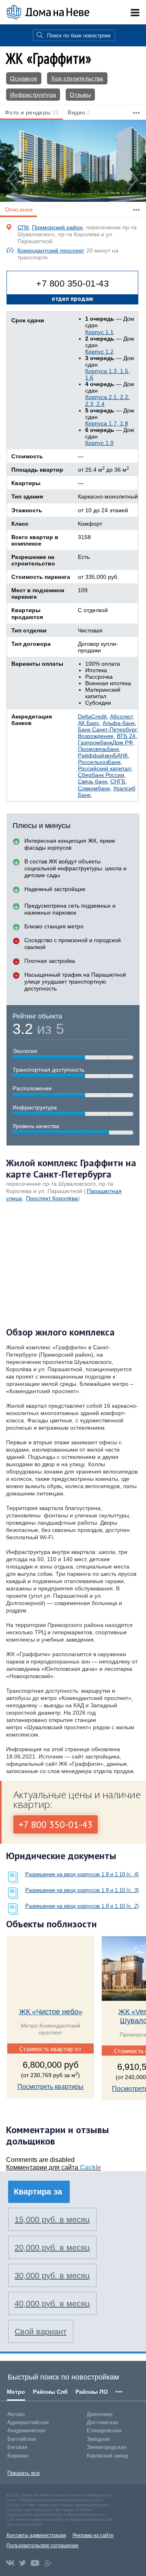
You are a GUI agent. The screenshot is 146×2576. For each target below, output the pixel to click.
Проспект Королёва (52, 1198)
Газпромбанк (95, 742)
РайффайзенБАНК (103, 755)
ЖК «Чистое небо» (51, 2012)
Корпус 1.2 (99, 352)
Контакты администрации (36, 2535)
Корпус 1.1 (99, 332)
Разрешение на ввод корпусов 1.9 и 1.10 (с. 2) (82, 1906)
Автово (16, 2414)
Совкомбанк (94, 788)
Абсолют (121, 716)
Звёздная (98, 2439)
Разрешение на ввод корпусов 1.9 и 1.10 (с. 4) (82, 1874)
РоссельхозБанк (99, 762)
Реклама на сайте (93, 2535)
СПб (23, 227)
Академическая (26, 2430)
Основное (24, 78)
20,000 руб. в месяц (52, 2248)
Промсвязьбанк (98, 749)
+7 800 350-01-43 (72, 284)
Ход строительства (77, 78)
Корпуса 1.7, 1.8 (107, 423)
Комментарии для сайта (54, 2167)
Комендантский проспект (50, 250)
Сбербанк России (101, 775)
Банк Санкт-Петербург (107, 729)
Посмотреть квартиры (50, 2087)
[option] (73, 161)
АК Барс (89, 723)
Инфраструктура (33, 95)
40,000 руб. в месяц (52, 2304)
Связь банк (92, 781)
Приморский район (57, 227)
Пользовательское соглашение (43, 2546)
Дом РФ (123, 742)
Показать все (24, 2473)
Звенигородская (106, 2447)
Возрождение (96, 736)
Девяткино (100, 2414)
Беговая (17, 2447)
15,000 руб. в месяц (52, 2220)
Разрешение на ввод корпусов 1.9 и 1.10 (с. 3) (82, 1890)
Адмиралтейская (28, 2422)
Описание (19, 209)
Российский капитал (104, 768)
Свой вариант (41, 2332)
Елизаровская (104, 2430)
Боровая (18, 2456)
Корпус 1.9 (99, 443)
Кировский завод (107, 2456)
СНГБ (118, 781)
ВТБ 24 (126, 736)
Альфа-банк (119, 723)
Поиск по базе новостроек (79, 36)
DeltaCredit (92, 716)
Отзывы (80, 95)
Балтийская (22, 2439)
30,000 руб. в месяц (52, 2276)
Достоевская (102, 2422)
